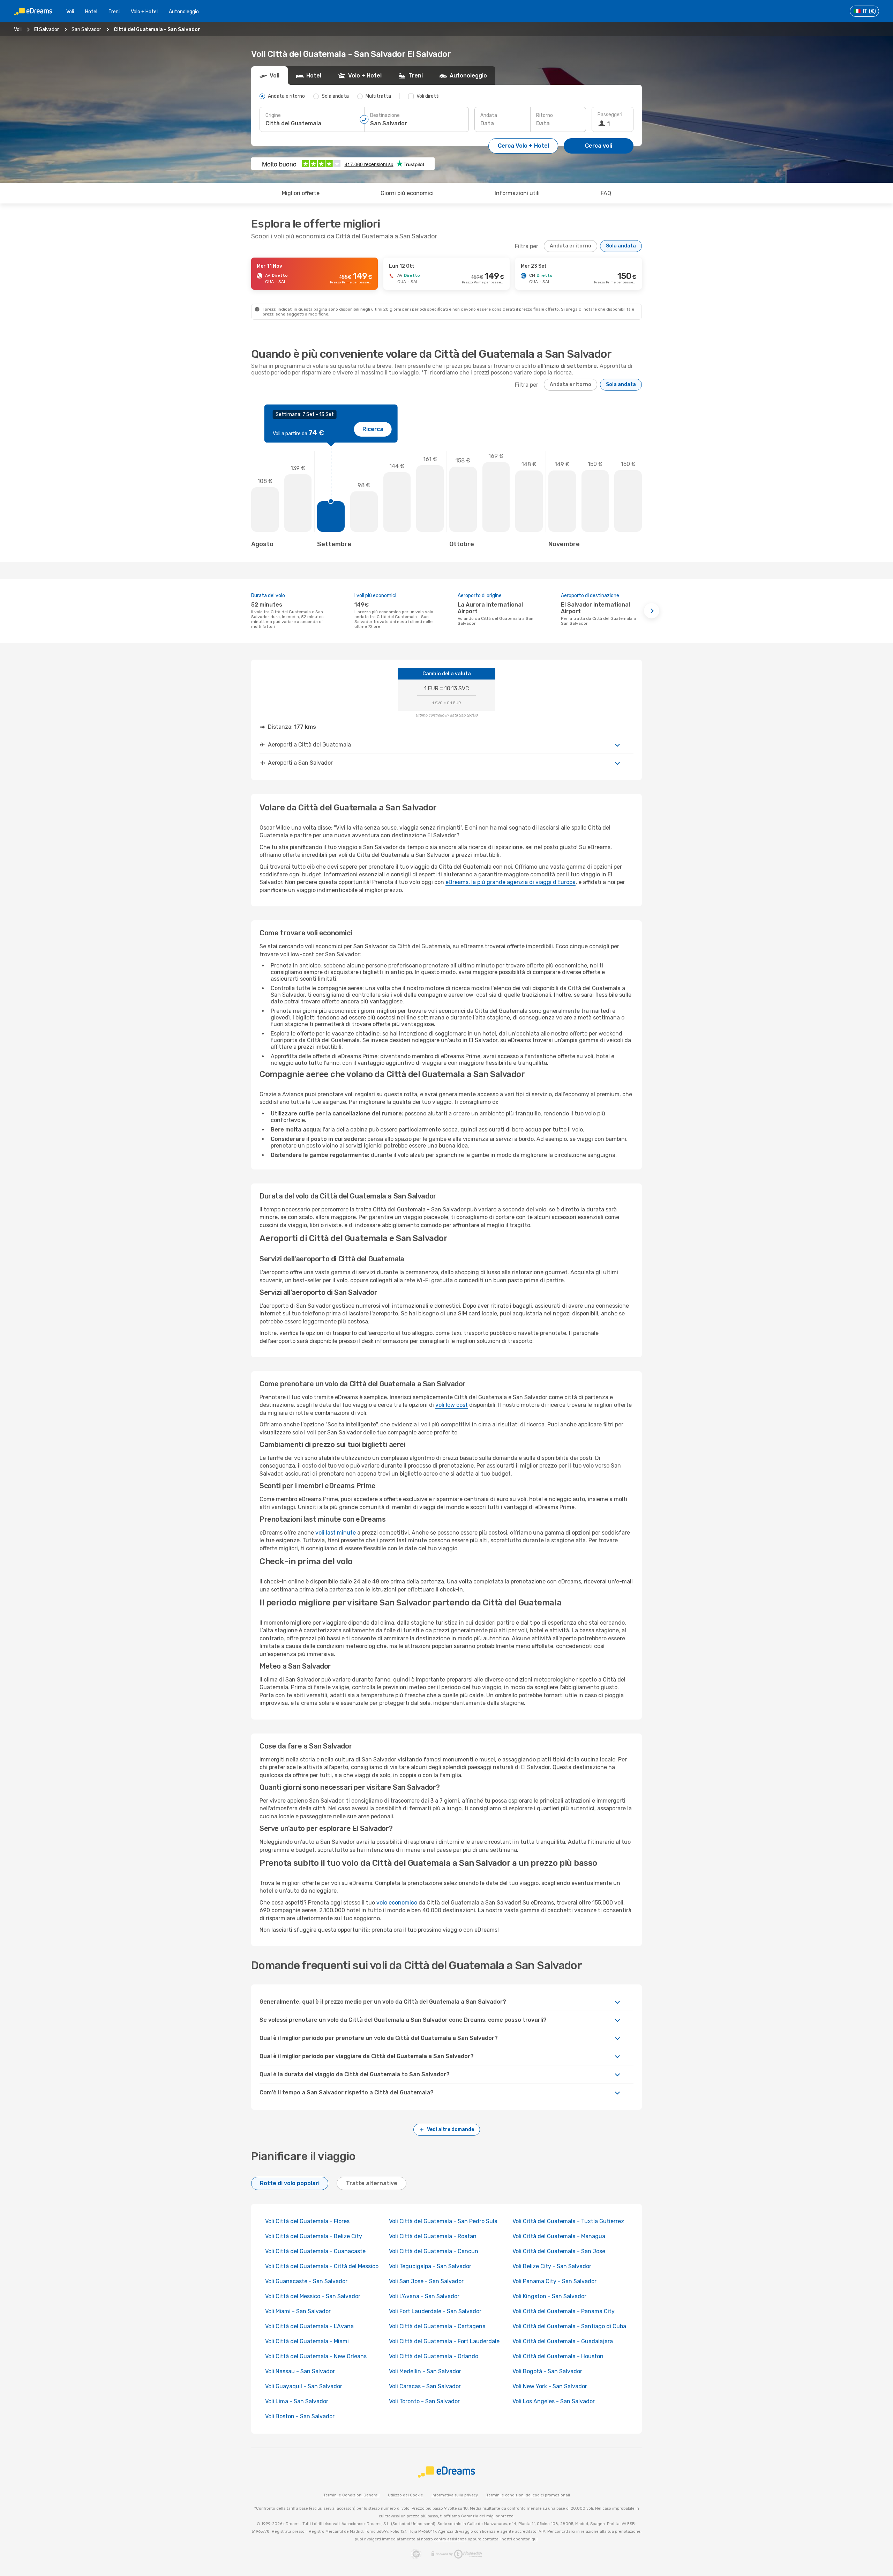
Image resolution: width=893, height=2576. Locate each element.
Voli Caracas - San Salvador (425, 2386)
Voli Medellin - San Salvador (425, 2371)
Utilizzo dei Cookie (406, 2495)
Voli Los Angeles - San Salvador (554, 2401)
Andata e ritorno (571, 246)
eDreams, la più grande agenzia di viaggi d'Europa (511, 882)
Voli (70, 12)
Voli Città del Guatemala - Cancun (434, 2251)
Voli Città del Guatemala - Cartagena (437, 2326)
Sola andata (621, 246)
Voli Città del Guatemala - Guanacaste (315, 2251)
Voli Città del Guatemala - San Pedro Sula (443, 2221)
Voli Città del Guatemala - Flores (307, 2221)
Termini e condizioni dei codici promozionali (528, 2495)
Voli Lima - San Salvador (297, 2401)
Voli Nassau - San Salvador (300, 2371)
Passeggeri (610, 115)
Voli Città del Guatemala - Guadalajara (563, 2341)
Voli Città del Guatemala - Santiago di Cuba (569, 2326)
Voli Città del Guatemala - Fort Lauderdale (444, 2341)
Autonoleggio (184, 12)
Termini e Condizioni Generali (351, 2495)
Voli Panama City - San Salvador (554, 2281)
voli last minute (336, 1533)
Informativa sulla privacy (455, 2495)
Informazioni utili (517, 193)
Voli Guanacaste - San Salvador (306, 2281)
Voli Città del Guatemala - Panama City (564, 2311)
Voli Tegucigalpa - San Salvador (430, 2266)
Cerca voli (599, 146)
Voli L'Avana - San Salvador (424, 2296)
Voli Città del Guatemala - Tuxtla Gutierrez (568, 2221)
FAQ (606, 193)
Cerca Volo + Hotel (523, 146)
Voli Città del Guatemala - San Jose (559, 2251)
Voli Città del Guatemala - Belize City (314, 2236)
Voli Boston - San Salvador (300, 2416)
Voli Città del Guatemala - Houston (558, 2356)
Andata (489, 115)
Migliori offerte (301, 193)
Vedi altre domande (451, 2129)
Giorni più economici (407, 193)
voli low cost (452, 1405)
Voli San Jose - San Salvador (426, 2281)
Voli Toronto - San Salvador (424, 2401)
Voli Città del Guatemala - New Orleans (316, 2356)
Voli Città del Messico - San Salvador (313, 2296)
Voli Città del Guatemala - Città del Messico (322, 2266)
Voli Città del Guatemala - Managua (559, 2236)
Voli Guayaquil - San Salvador (304, 2386)
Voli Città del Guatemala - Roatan (433, 2236)
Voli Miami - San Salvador (298, 2311)
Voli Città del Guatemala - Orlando (434, 2356)
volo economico (397, 1903)
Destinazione (385, 115)
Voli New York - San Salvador (550, 2386)
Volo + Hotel (144, 12)
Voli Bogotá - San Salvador (547, 2371)
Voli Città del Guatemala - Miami (307, 2341)
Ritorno (545, 115)
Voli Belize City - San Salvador (552, 2266)
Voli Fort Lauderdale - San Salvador (435, 2311)
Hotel (91, 12)
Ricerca (373, 429)
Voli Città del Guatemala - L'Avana (309, 2326)
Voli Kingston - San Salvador (549, 2296)
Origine (273, 115)
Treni (114, 12)
